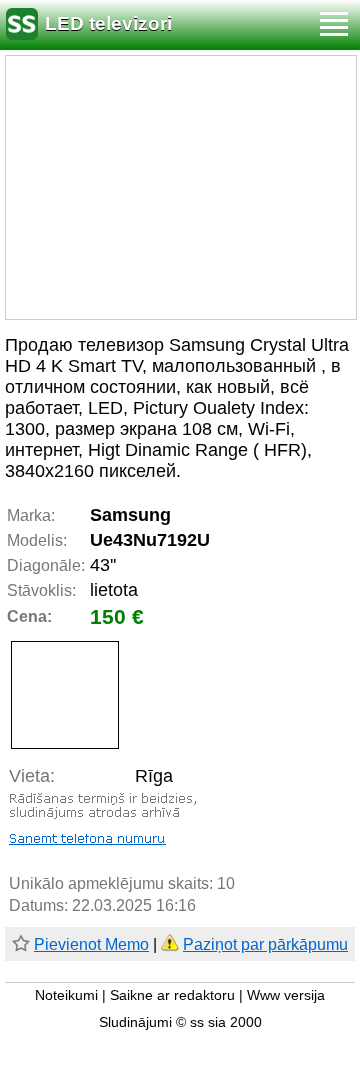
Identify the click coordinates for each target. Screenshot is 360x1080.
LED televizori (108, 23)
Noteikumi (66, 995)
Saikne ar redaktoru (172, 995)
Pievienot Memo (91, 944)
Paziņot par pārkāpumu (265, 944)
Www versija (286, 995)
